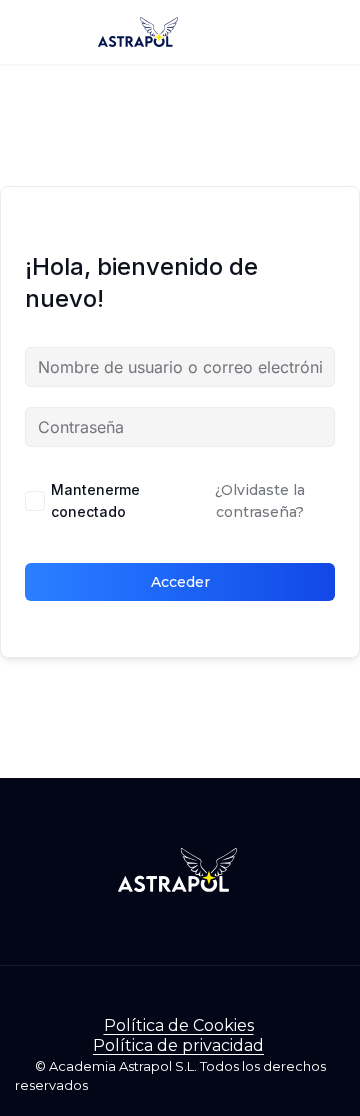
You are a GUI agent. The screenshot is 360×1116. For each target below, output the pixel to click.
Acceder (180, 582)
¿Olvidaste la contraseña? (260, 501)
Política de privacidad (178, 1045)
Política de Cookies (179, 1025)
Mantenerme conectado (95, 500)
